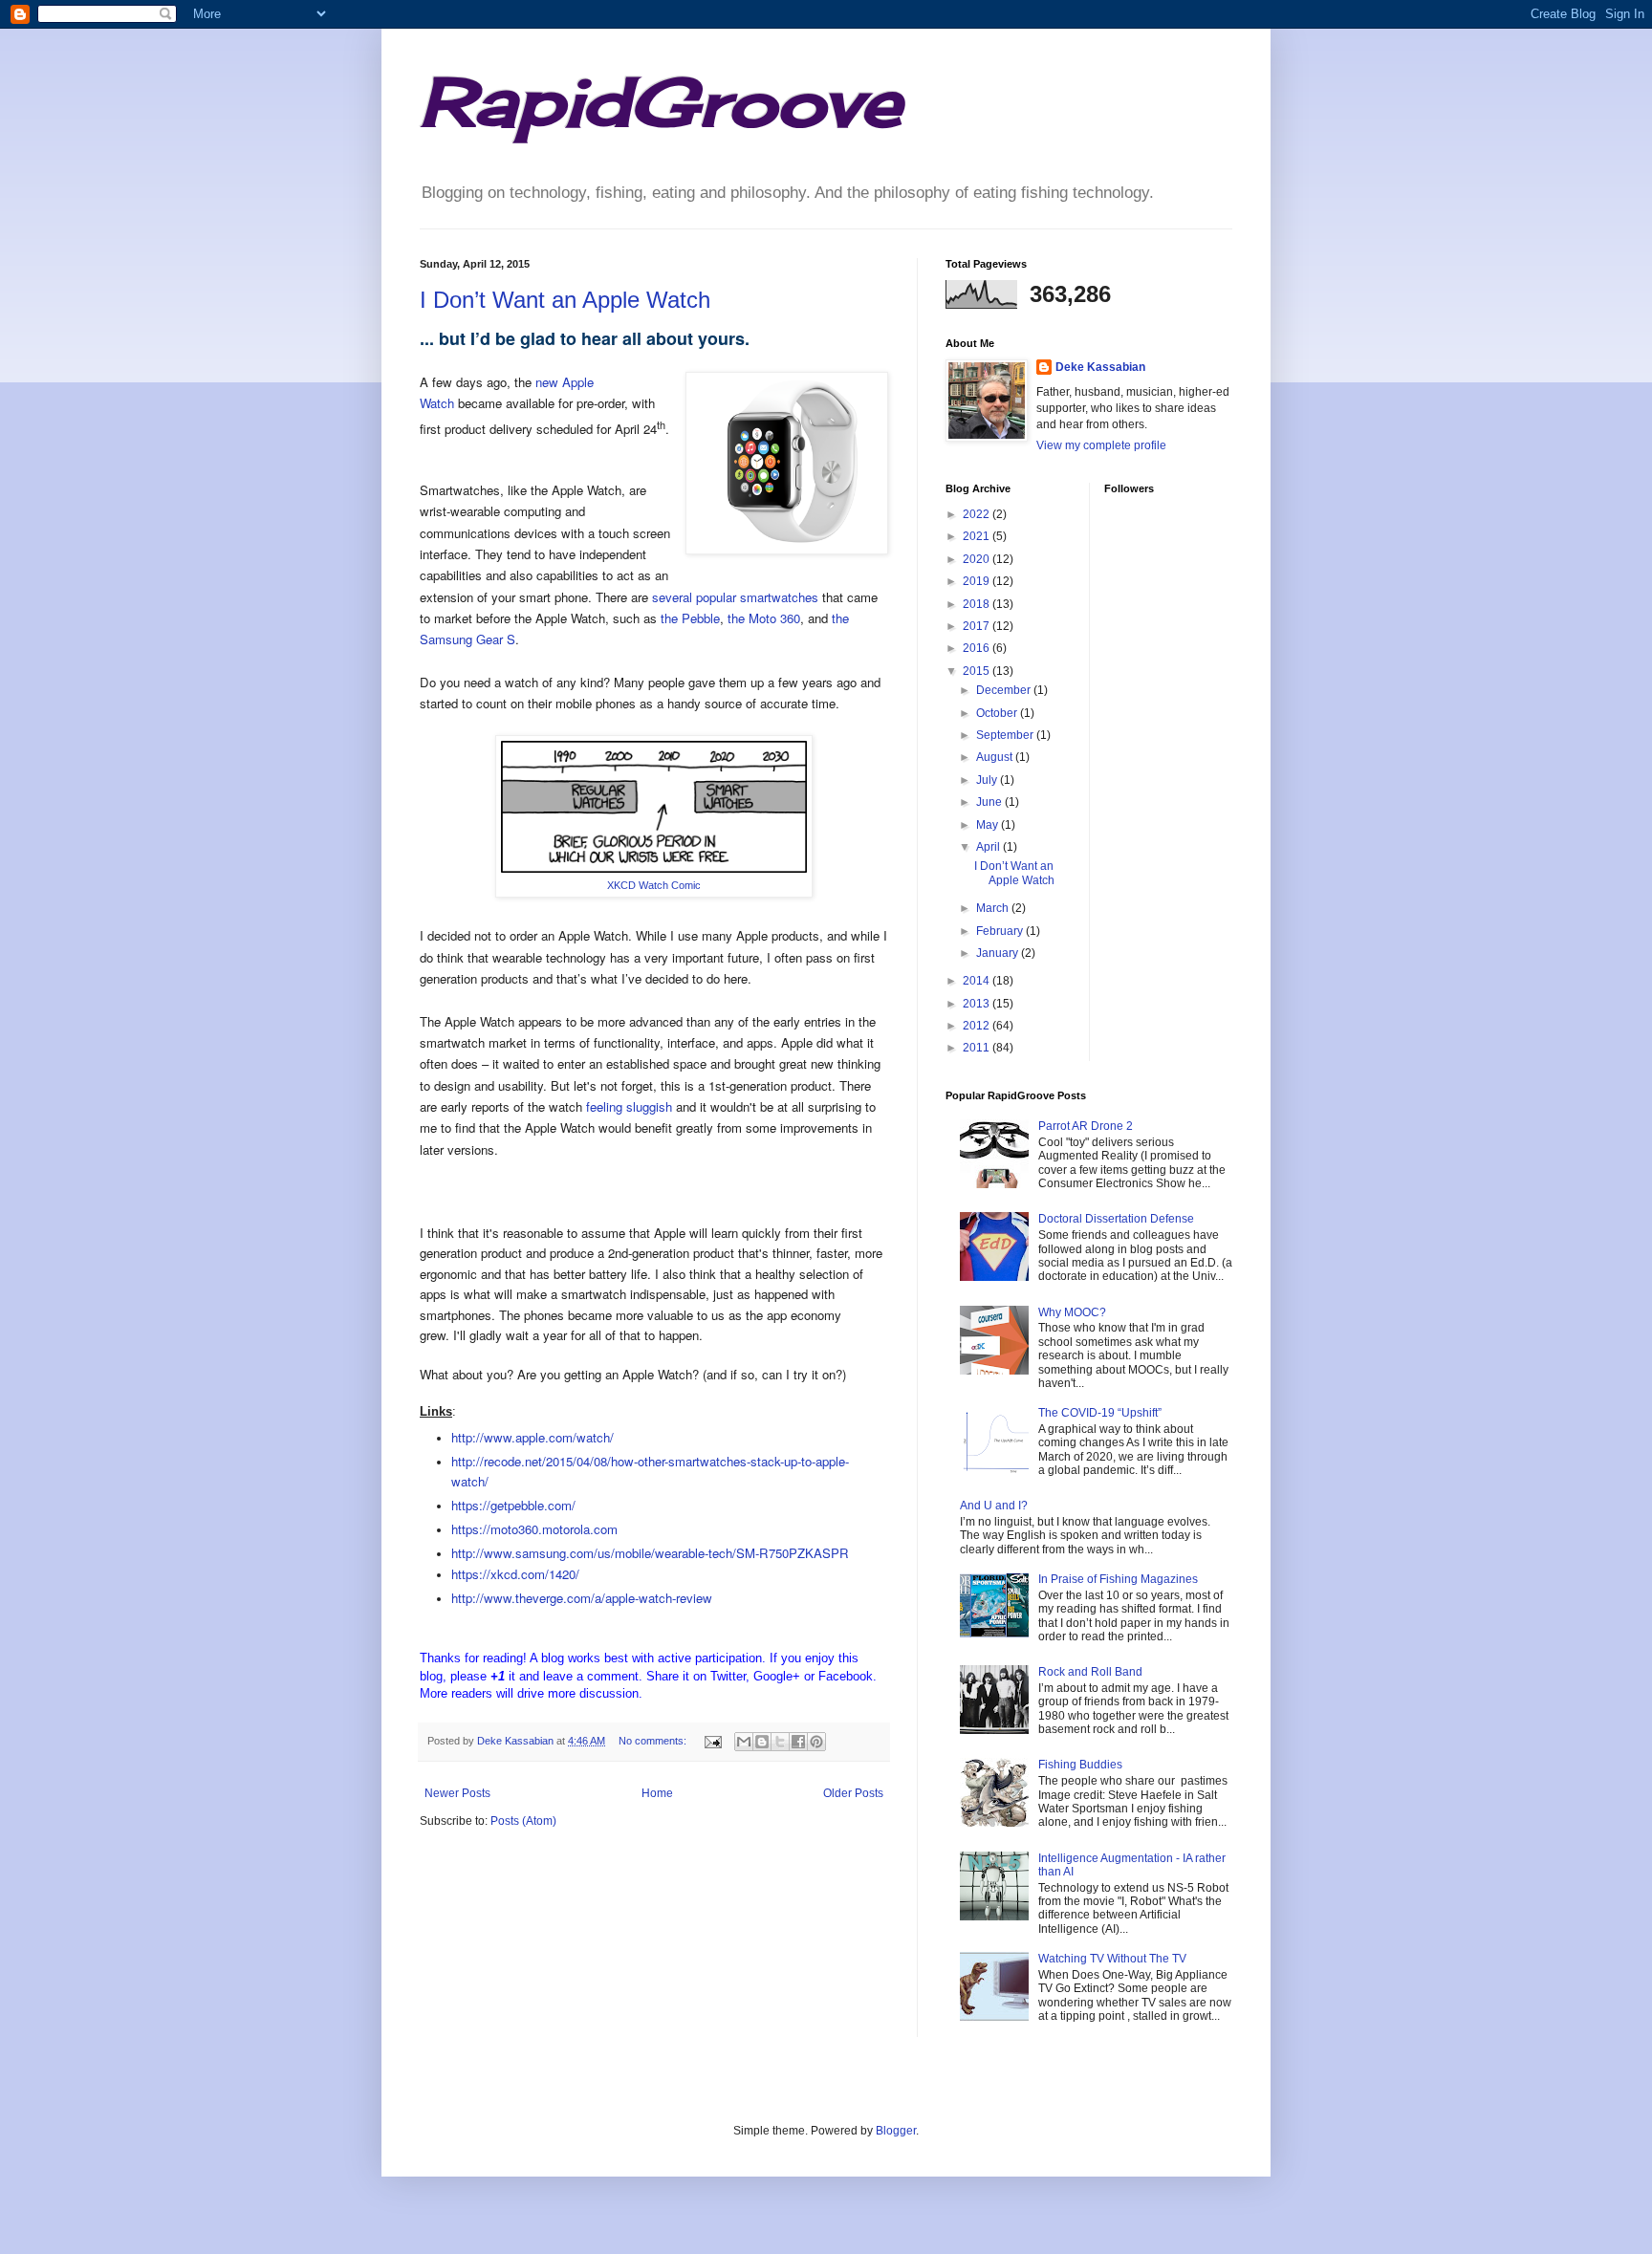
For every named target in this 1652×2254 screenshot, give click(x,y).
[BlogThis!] (762, 1742)
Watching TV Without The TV (1112, 1959)
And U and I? (994, 1506)
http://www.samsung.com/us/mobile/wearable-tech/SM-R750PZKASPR (650, 1553)
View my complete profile (1101, 445)
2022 (978, 514)
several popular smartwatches (735, 597)
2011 (978, 1048)
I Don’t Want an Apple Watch (565, 300)
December (1005, 690)
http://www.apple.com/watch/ (533, 1437)
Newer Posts (457, 1793)
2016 (978, 648)
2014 (978, 981)
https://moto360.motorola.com (534, 1529)
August (996, 757)
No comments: (654, 1741)
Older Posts (853, 1793)
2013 (978, 1004)
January (999, 953)
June (990, 802)
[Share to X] (780, 1742)
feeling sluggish (629, 1106)
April (989, 847)
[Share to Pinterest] (816, 1742)
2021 (978, 536)
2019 (978, 581)
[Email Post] (712, 1741)
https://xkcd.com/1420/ (515, 1574)
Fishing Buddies (1080, 1765)
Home (657, 1793)
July (988, 780)
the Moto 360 (764, 618)
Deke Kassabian (1100, 367)
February (1001, 931)
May (989, 825)
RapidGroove (661, 101)
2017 (978, 626)
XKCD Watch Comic (654, 885)
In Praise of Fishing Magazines (1118, 1579)
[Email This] (744, 1742)
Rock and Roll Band (1090, 1672)
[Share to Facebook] (798, 1742)
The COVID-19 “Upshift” (1100, 1413)
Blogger (896, 2131)
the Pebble (690, 618)
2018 (978, 604)
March (994, 908)
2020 (978, 559)
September (1006, 735)
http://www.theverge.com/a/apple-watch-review (582, 1598)
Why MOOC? (1072, 1312)
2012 (978, 1026)
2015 (978, 671)
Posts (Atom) (523, 1821)
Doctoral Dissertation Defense (1116, 1219)
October (998, 713)
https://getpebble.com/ (513, 1505)
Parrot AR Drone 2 (1086, 1126)
